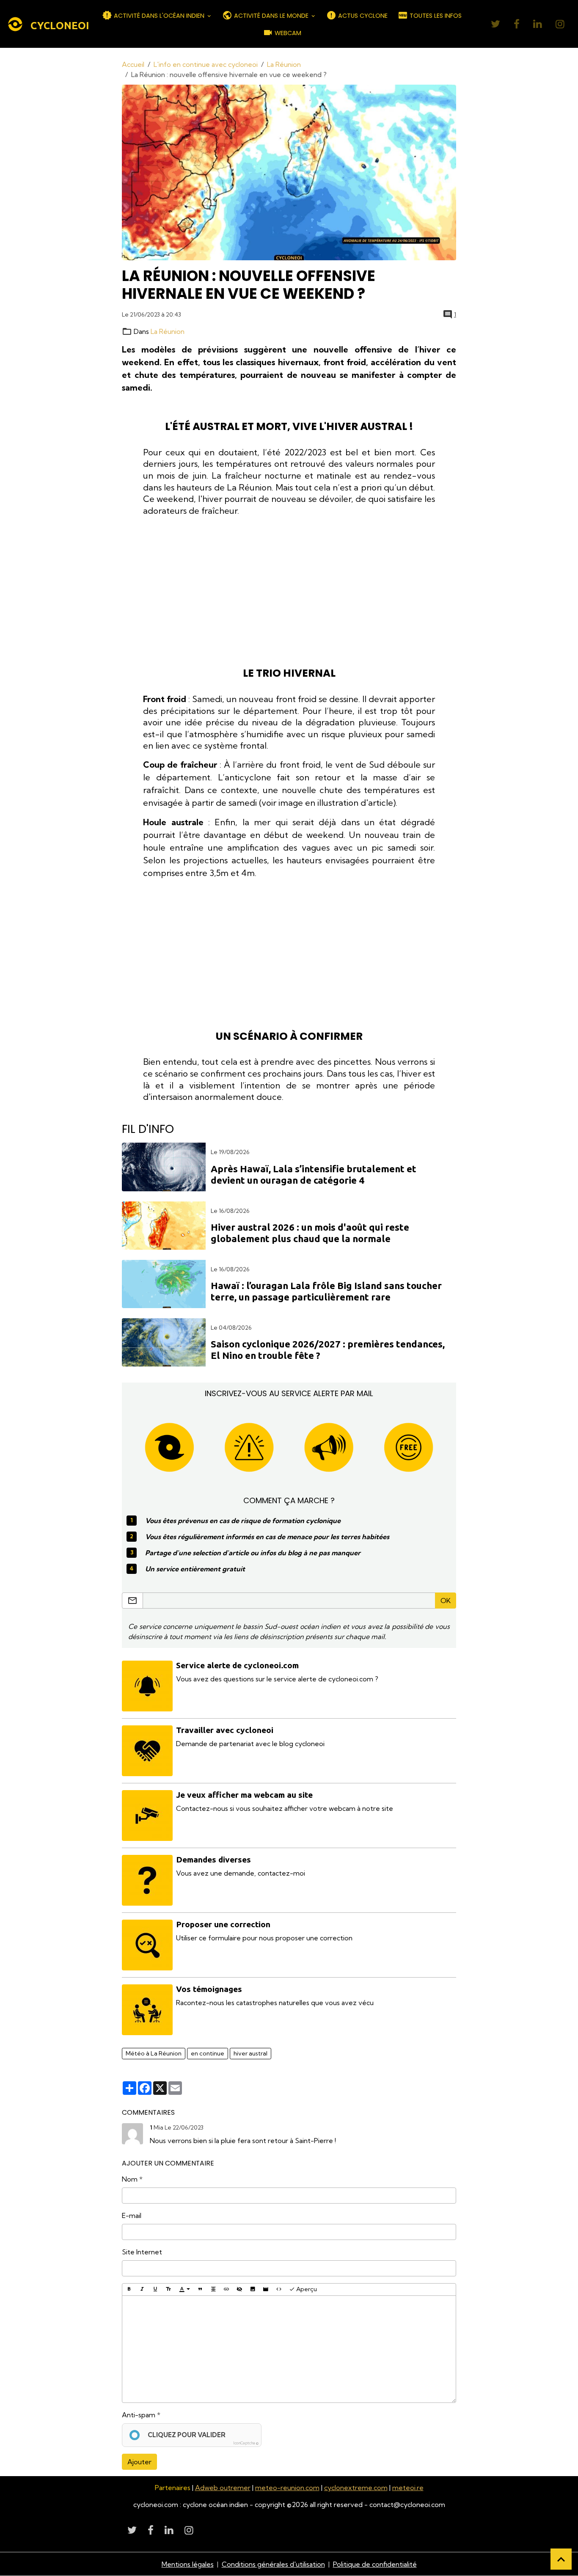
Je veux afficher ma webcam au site (244, 1795)
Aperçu (306, 2289)
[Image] (253, 2289)
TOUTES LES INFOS (435, 16)
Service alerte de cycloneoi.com (237, 1665)
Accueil (133, 64)
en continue (208, 2053)
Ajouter (139, 2462)
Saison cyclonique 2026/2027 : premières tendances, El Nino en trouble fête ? (328, 1350)
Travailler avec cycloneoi (225, 1730)
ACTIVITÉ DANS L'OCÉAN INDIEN (159, 16)
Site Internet (142, 2252)
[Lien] (226, 2289)
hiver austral (250, 2053)
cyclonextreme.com (356, 2488)
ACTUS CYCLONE (362, 16)
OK (446, 1601)
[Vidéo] (266, 2289)
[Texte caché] (239, 2289)
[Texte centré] (213, 2289)
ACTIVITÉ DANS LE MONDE (271, 16)
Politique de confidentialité (375, 2564)
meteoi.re (408, 2488)
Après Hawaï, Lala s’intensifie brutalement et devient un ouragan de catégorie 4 (314, 1174)
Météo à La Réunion (154, 2053)
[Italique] (142, 2289)
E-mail (132, 2215)
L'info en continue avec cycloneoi (206, 64)
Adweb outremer (223, 2488)
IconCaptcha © (246, 2443)
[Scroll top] (561, 2559)
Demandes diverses (213, 1860)
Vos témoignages (209, 1989)
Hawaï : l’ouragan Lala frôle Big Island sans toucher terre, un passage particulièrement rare (326, 1291)
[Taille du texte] (168, 2289)
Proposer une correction (223, 1924)
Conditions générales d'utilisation (273, 2564)
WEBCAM (287, 33)
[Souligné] (155, 2289)
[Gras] (129, 2289)
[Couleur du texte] (184, 2289)
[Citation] (200, 2289)
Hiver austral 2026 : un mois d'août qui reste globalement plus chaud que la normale (310, 1233)
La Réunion (284, 64)
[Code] (279, 2289)
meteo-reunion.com (287, 2488)
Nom (130, 2179)
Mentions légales (188, 2564)
